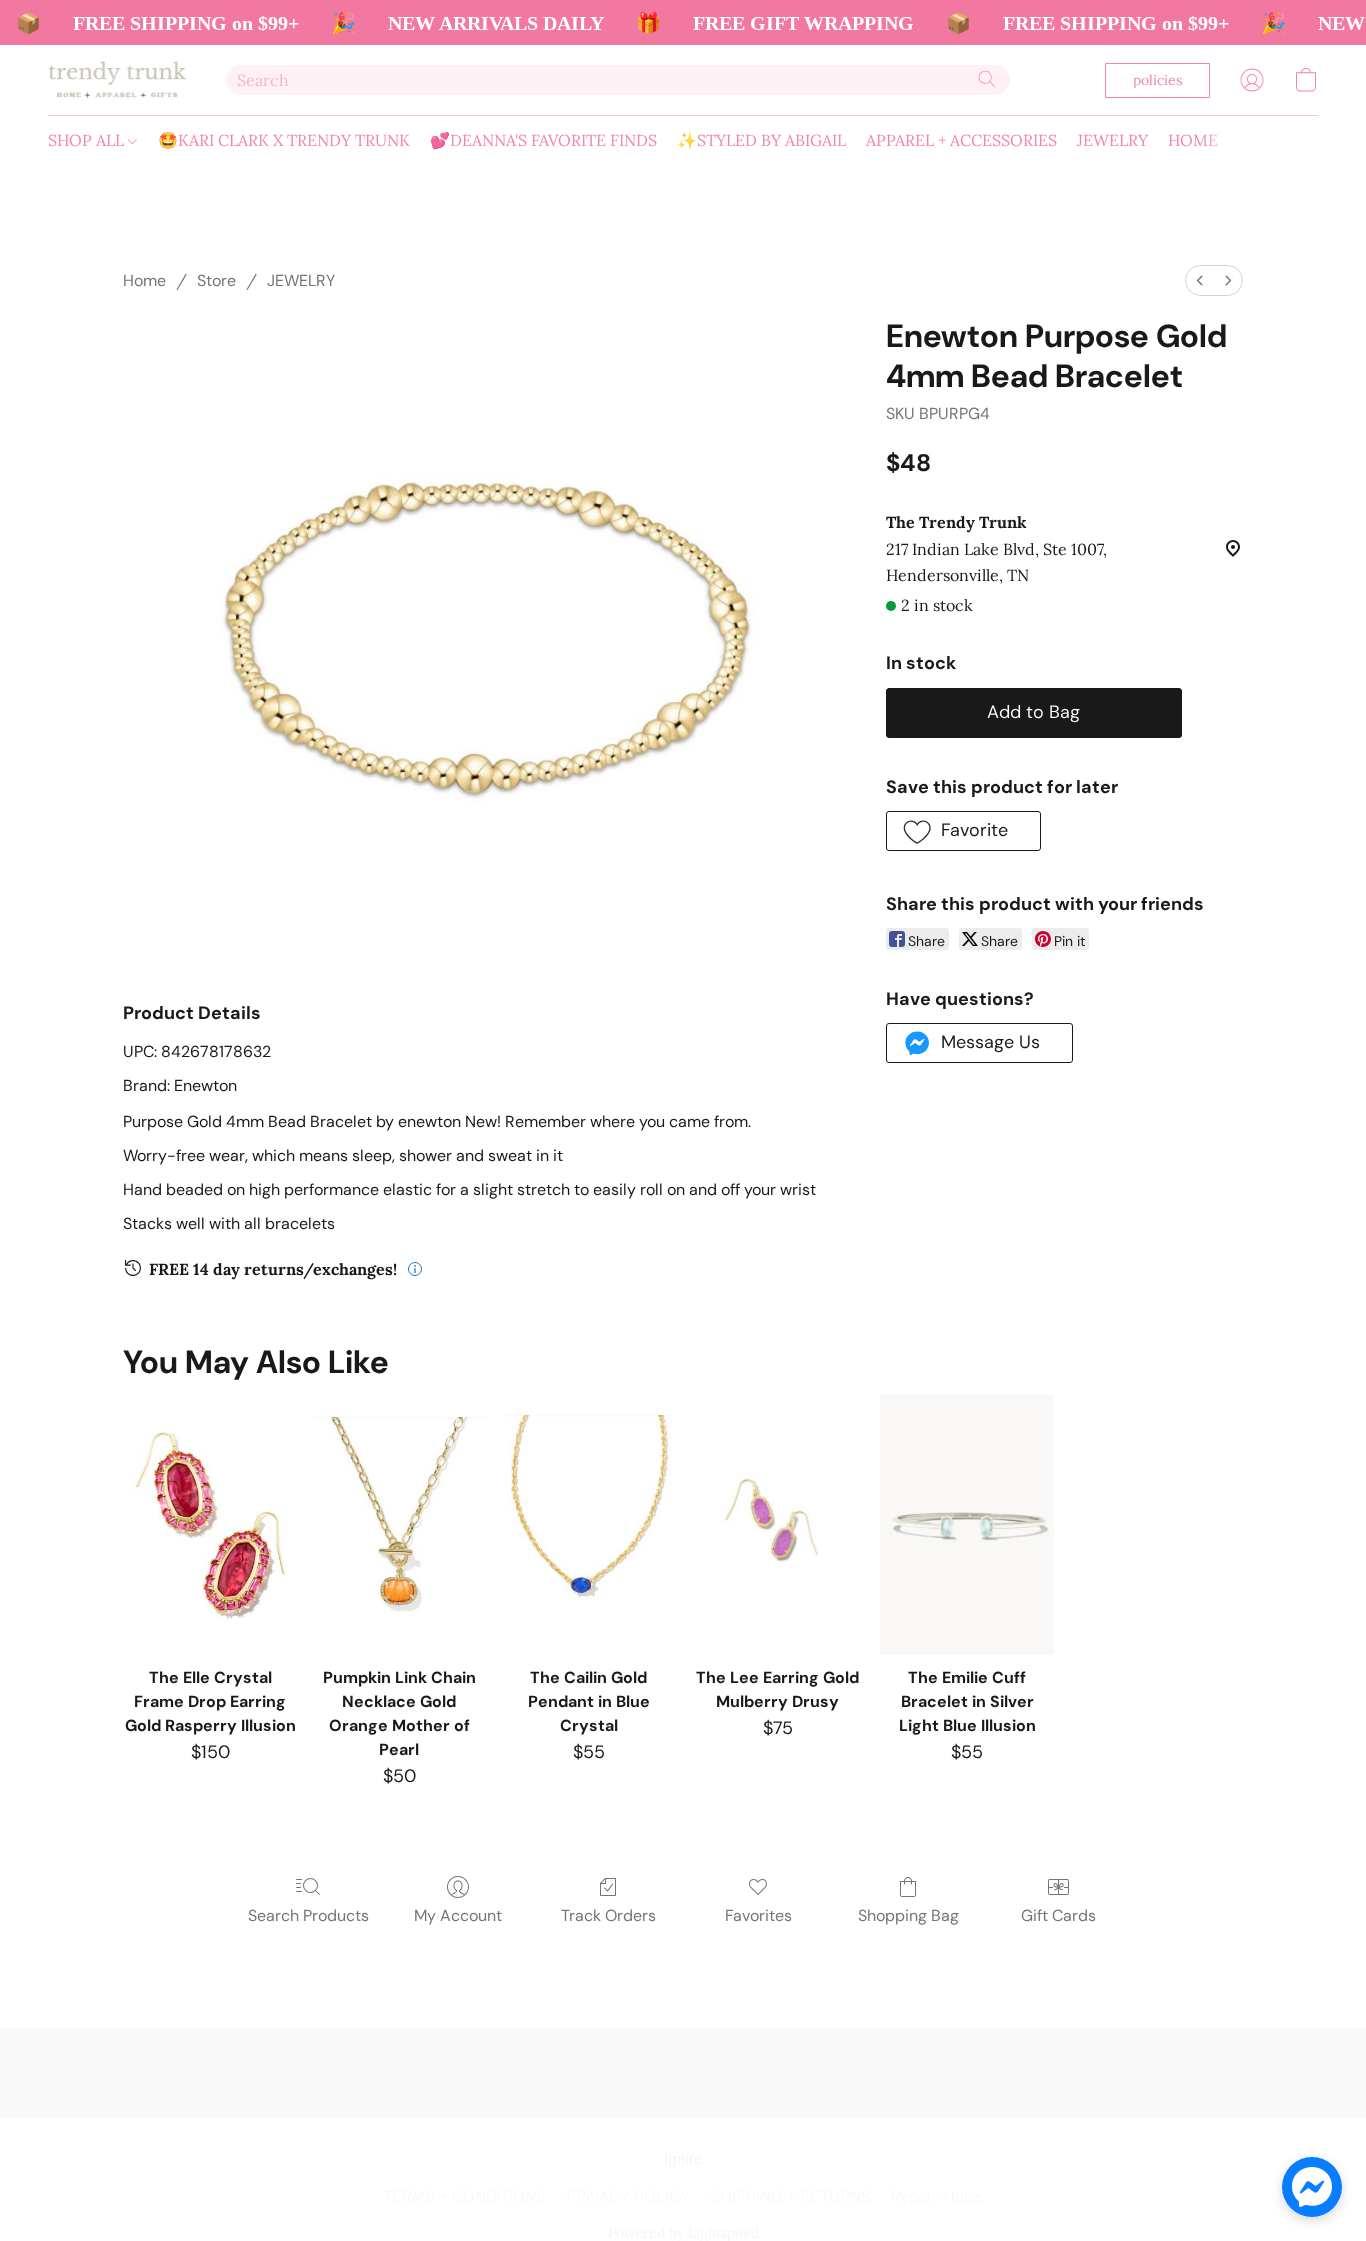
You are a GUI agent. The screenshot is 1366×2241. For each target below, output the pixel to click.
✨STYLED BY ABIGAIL (761, 140)
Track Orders (608, 1915)
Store (216, 280)
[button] (117, 80)
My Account (458, 1915)
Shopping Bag (908, 1915)
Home (144, 280)
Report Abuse (937, 2197)
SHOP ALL (88, 140)
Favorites (758, 1915)
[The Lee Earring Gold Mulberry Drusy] (777, 1525)
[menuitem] (1200, 280)
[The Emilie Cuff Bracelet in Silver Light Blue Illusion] (966, 1525)
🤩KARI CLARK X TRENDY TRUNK (284, 140)
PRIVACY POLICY (628, 2197)
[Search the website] (987, 79)
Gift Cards (1058, 1915)
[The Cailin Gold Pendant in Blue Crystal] (588, 1525)
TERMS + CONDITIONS (464, 2197)
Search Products (308, 1915)
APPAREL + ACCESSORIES (961, 140)
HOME (1193, 140)
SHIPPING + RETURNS (790, 2197)
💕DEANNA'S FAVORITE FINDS (543, 140)
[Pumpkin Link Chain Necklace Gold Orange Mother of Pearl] (399, 1525)
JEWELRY (1112, 140)
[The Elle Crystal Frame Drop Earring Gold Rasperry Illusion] (209, 1525)
